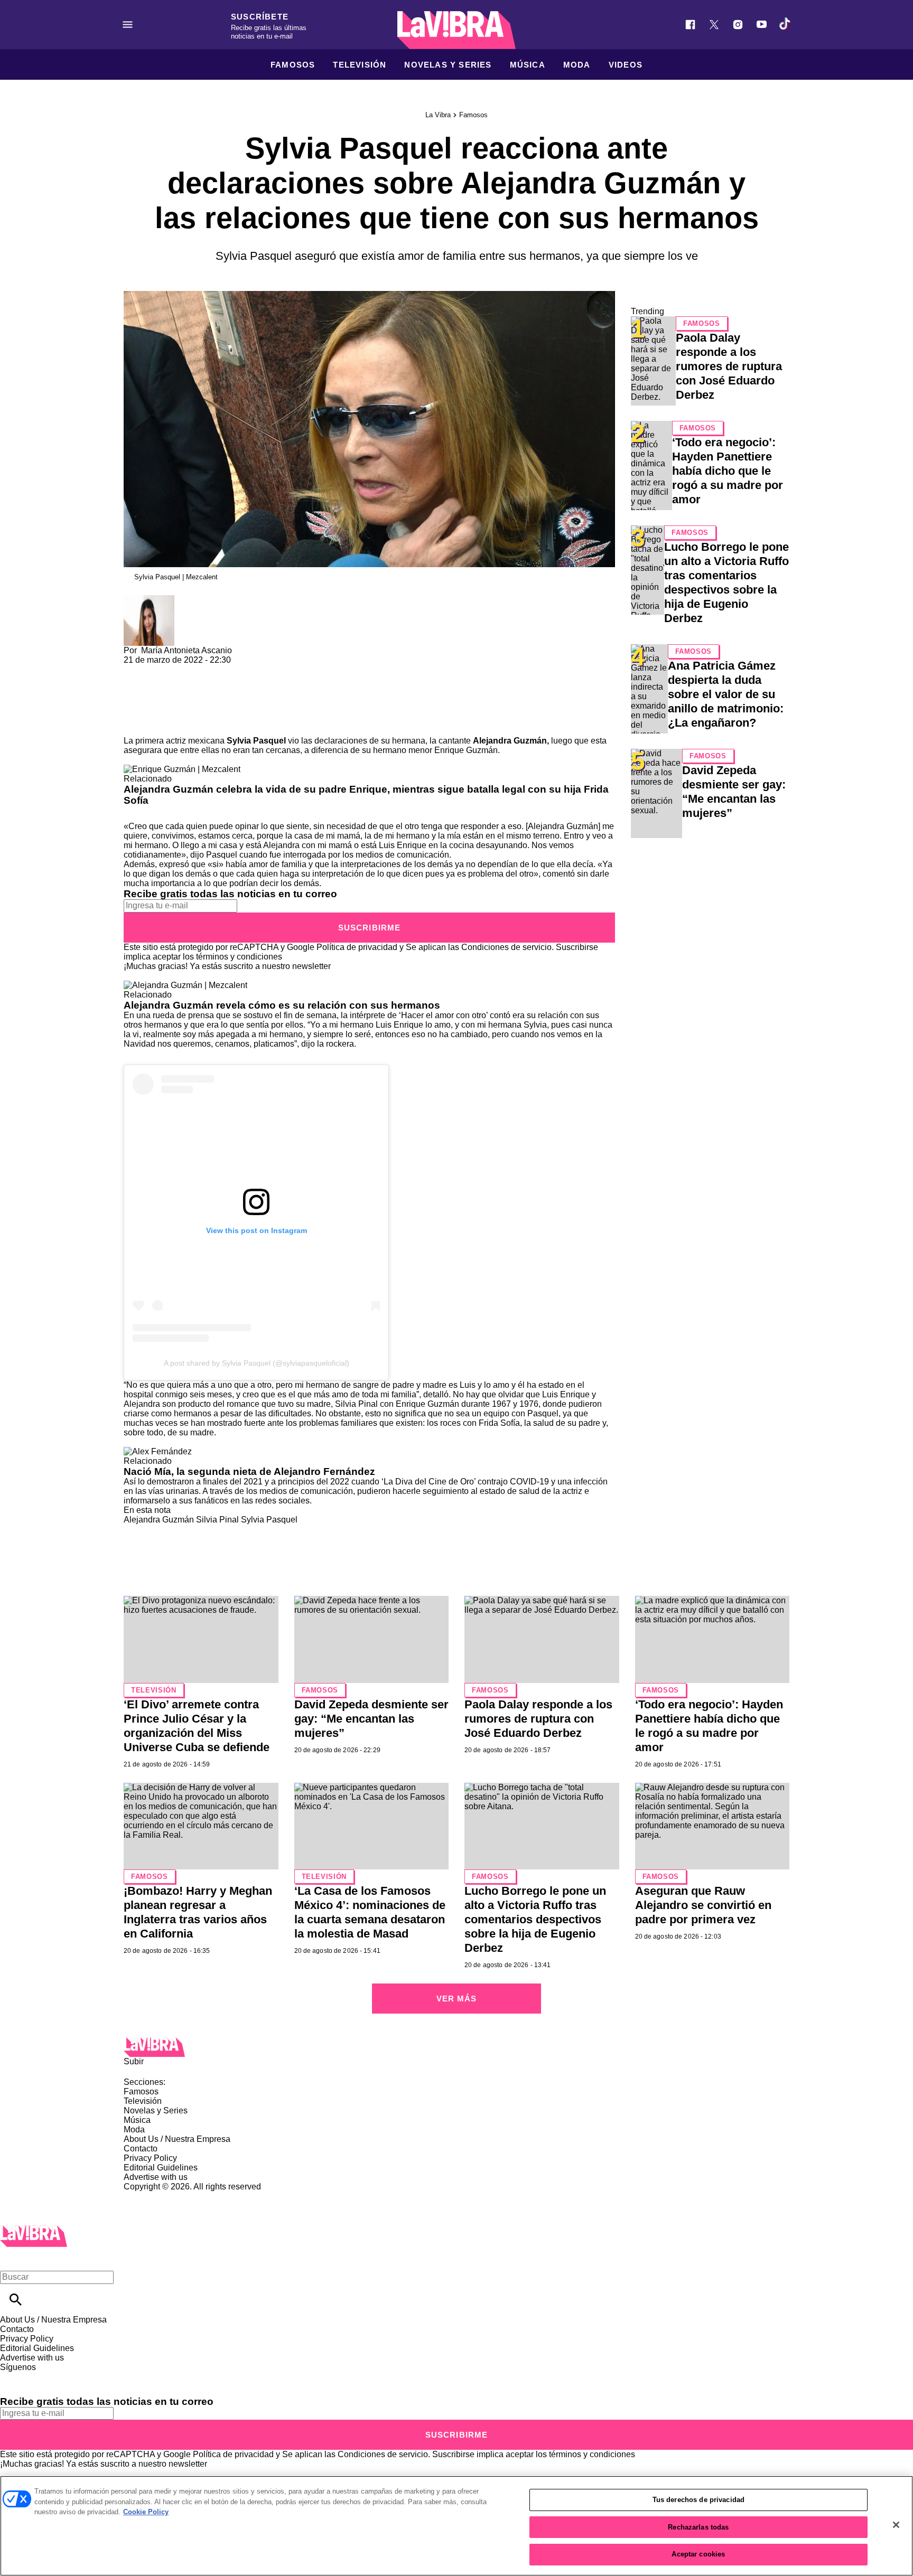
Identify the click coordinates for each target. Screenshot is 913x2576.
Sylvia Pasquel (256, 741)
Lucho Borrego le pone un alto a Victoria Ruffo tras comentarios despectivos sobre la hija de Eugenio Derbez (535, 1919)
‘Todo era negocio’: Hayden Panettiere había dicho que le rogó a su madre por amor (728, 471)
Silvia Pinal (217, 1520)
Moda (577, 65)
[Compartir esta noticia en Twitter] (188, 669)
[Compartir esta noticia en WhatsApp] (137, 669)
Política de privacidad (357, 947)
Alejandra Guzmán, (511, 741)
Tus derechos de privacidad (698, 2500)
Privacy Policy (150, 2158)
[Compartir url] (136, 724)
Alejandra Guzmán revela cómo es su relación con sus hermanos (282, 1005)
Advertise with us (156, 2177)
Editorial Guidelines (161, 2168)
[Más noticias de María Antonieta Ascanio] (149, 600)
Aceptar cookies (698, 2554)
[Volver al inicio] (34, 2230)
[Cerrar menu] (12, 2259)
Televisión (360, 65)
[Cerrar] (896, 2525)
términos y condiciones (239, 957)
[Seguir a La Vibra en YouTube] (762, 25)
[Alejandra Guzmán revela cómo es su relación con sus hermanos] (185, 985)
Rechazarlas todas (698, 2527)
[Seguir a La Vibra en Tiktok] (785, 25)
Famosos (293, 65)
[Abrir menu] (128, 25)
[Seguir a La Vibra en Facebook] (690, 25)
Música (528, 65)
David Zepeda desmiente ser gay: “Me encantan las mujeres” (371, 1719)
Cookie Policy (146, 2512)
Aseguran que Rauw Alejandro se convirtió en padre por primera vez (703, 1905)
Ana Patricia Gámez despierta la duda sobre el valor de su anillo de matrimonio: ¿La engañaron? (726, 694)
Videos (626, 65)
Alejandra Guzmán (159, 1520)
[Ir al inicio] (456, 2047)
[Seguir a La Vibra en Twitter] (714, 25)
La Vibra (438, 115)
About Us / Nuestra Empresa (177, 2139)
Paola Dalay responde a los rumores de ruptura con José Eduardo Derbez (729, 366)
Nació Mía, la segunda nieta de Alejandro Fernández (249, 1472)
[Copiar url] (148, 701)
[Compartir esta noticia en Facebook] (162, 669)
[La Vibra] (456, 30)
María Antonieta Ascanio (187, 650)
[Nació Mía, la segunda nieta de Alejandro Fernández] (158, 1451)
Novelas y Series (448, 65)
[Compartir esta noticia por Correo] (213, 669)
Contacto (141, 2149)
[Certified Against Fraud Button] (161, 2196)
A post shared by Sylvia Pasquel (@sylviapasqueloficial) (257, 1363)
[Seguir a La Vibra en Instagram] (738, 25)
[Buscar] (16, 2300)
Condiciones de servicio (506, 947)
